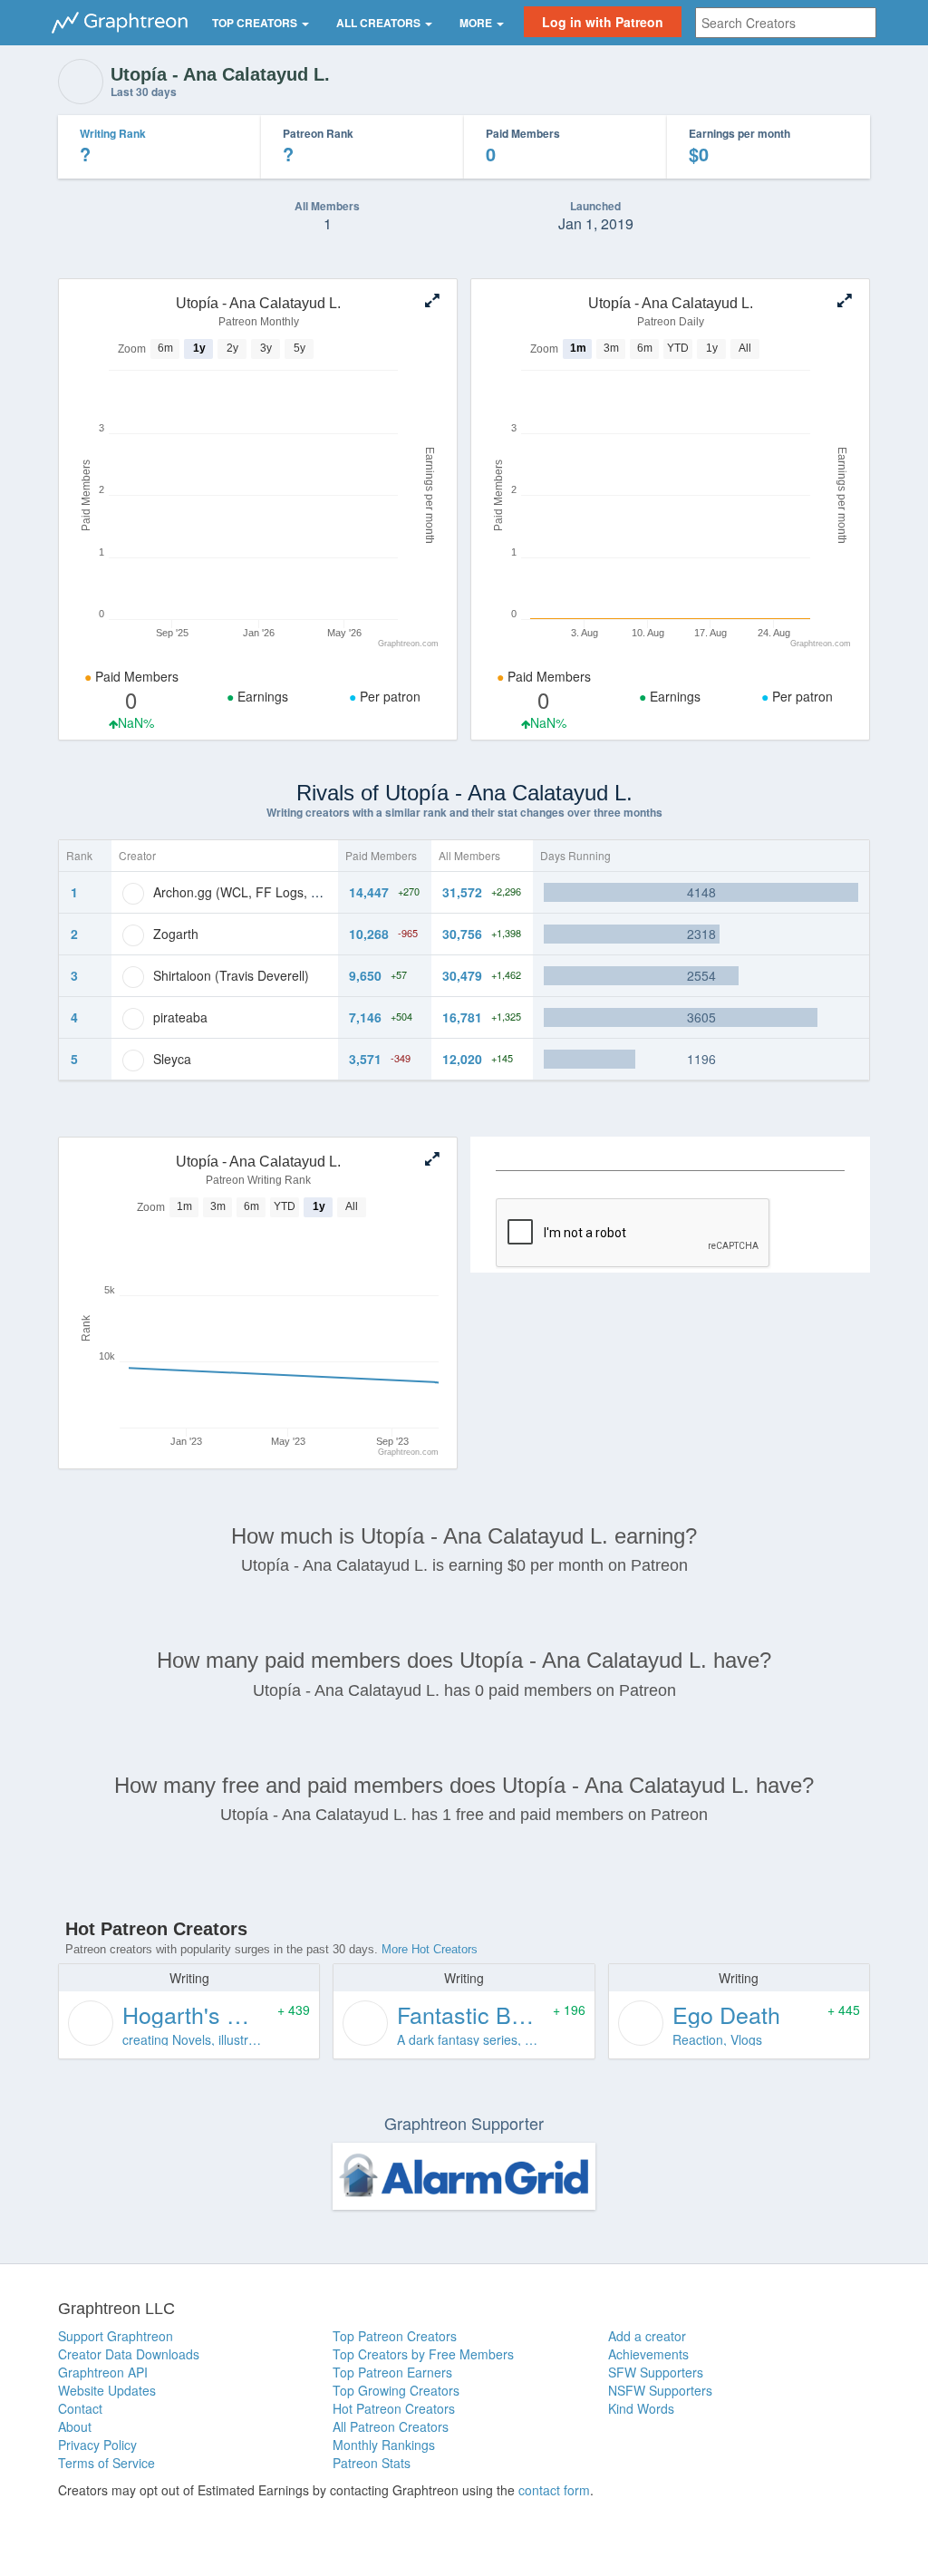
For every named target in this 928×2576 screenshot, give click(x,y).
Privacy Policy (97, 2445)
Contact (80, 2408)
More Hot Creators (430, 1949)
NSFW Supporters (660, 2390)
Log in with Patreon (603, 22)
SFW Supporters (656, 2372)
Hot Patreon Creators (394, 2408)
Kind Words (641, 2408)
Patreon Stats (372, 2463)
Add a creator (647, 2336)
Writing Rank (113, 133)
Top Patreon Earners (392, 2372)
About (75, 2426)
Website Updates (107, 2390)
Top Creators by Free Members (423, 2354)
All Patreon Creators (391, 2426)
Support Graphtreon (116, 2336)
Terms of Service (106, 2463)
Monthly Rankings (384, 2445)
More (477, 23)
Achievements (648, 2354)
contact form (554, 2490)
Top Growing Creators (396, 2390)
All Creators (380, 23)
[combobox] (786, 23)
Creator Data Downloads (129, 2354)
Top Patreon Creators (395, 2336)
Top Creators (256, 23)
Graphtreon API (103, 2372)
